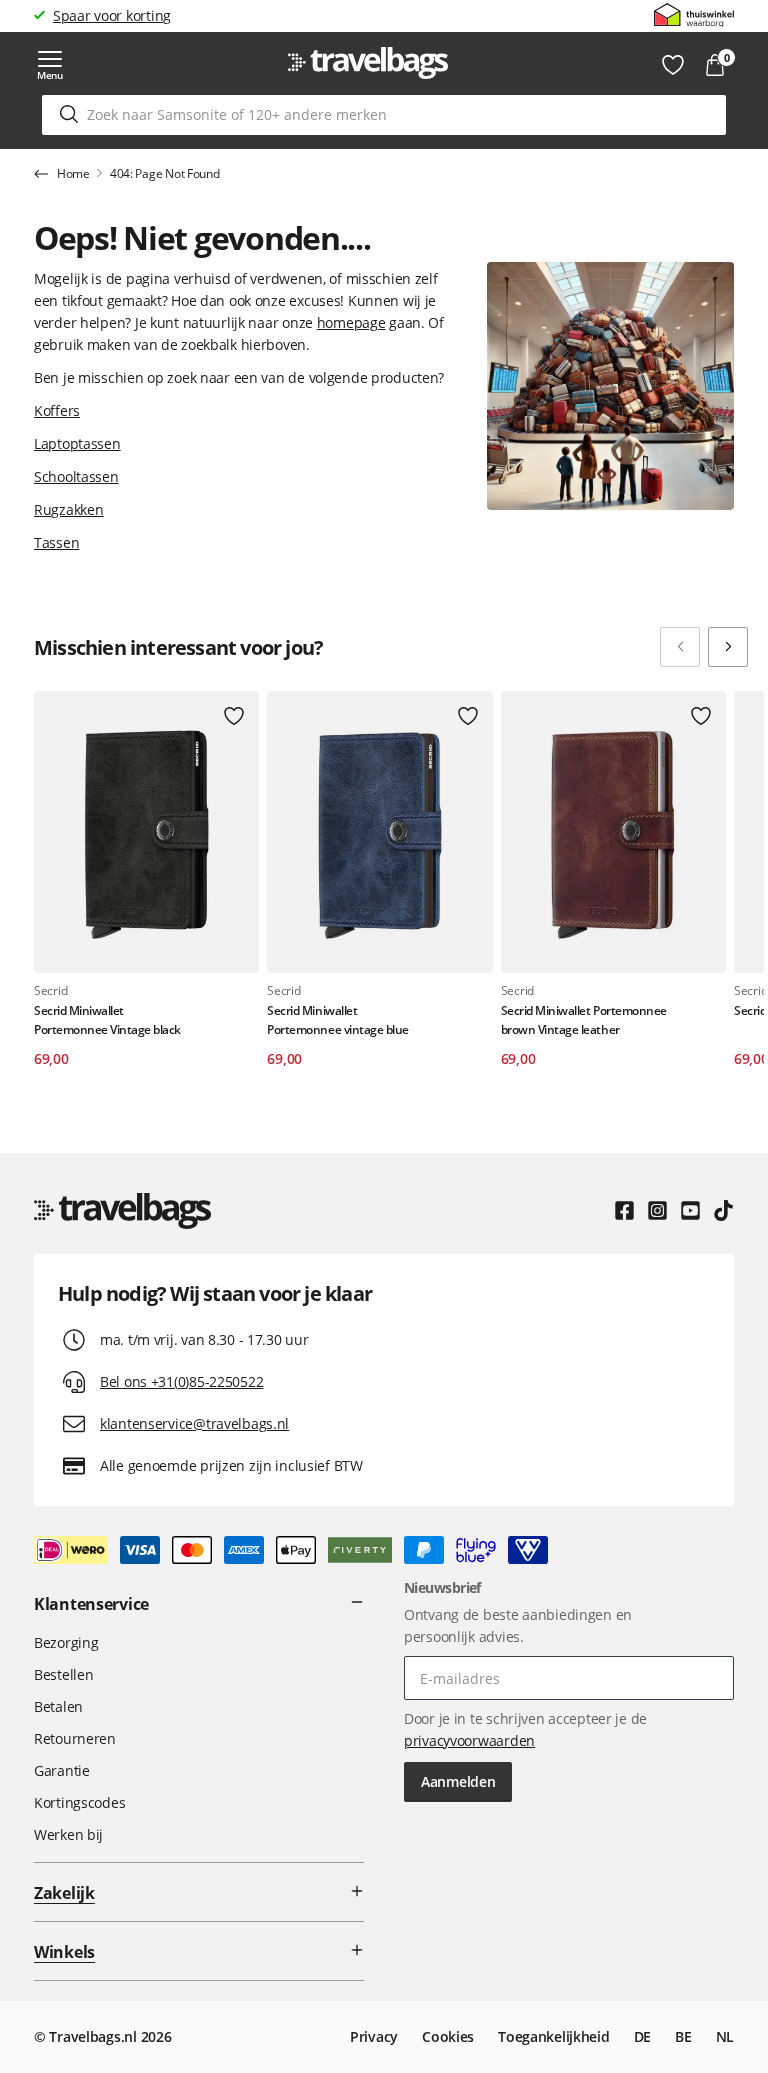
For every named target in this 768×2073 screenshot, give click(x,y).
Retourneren (75, 1738)
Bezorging (66, 1642)
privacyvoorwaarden (469, 1740)
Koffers (57, 410)
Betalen (58, 1706)
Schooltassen (76, 476)
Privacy (374, 2036)
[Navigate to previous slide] (680, 647)
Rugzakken (68, 509)
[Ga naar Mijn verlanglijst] (673, 65)
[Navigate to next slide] (728, 647)
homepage (351, 322)
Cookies (448, 2036)
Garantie (62, 1770)
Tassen (56, 542)
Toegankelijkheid (554, 2036)
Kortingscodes (79, 1802)
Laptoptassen (77, 443)
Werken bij (68, 1834)
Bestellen (63, 1674)
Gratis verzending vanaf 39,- (143, 15)
